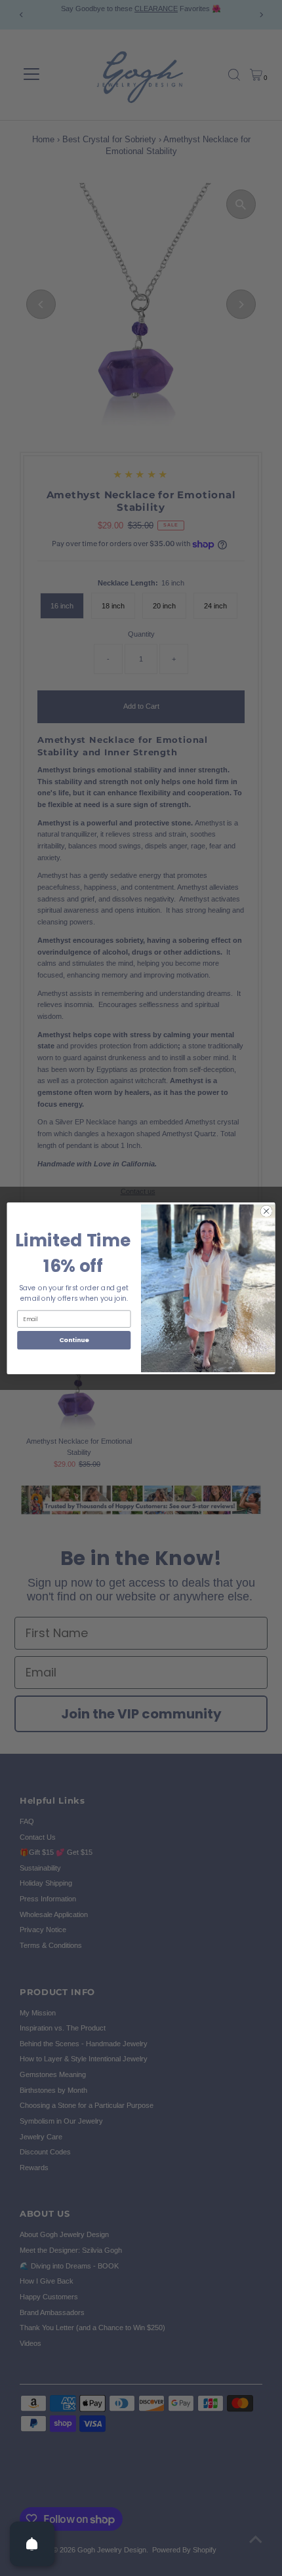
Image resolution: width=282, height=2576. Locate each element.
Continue (74, 1340)
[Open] (32, 2544)
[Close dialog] (266, 1211)
